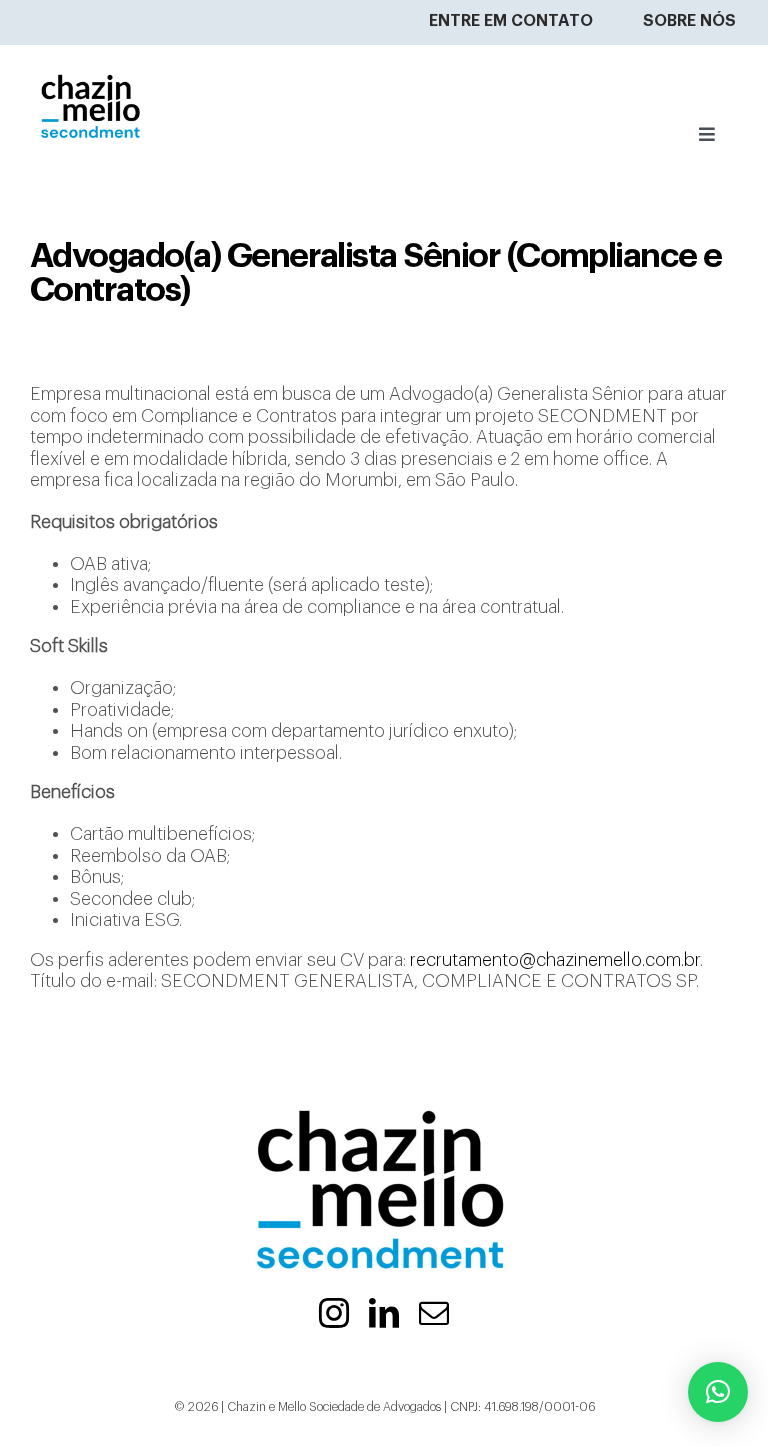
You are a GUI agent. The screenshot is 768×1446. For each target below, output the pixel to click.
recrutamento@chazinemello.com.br (555, 960)
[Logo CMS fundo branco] (92, 54)
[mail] (434, 1313)
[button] (718, 1392)
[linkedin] (384, 1313)
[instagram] (334, 1313)
